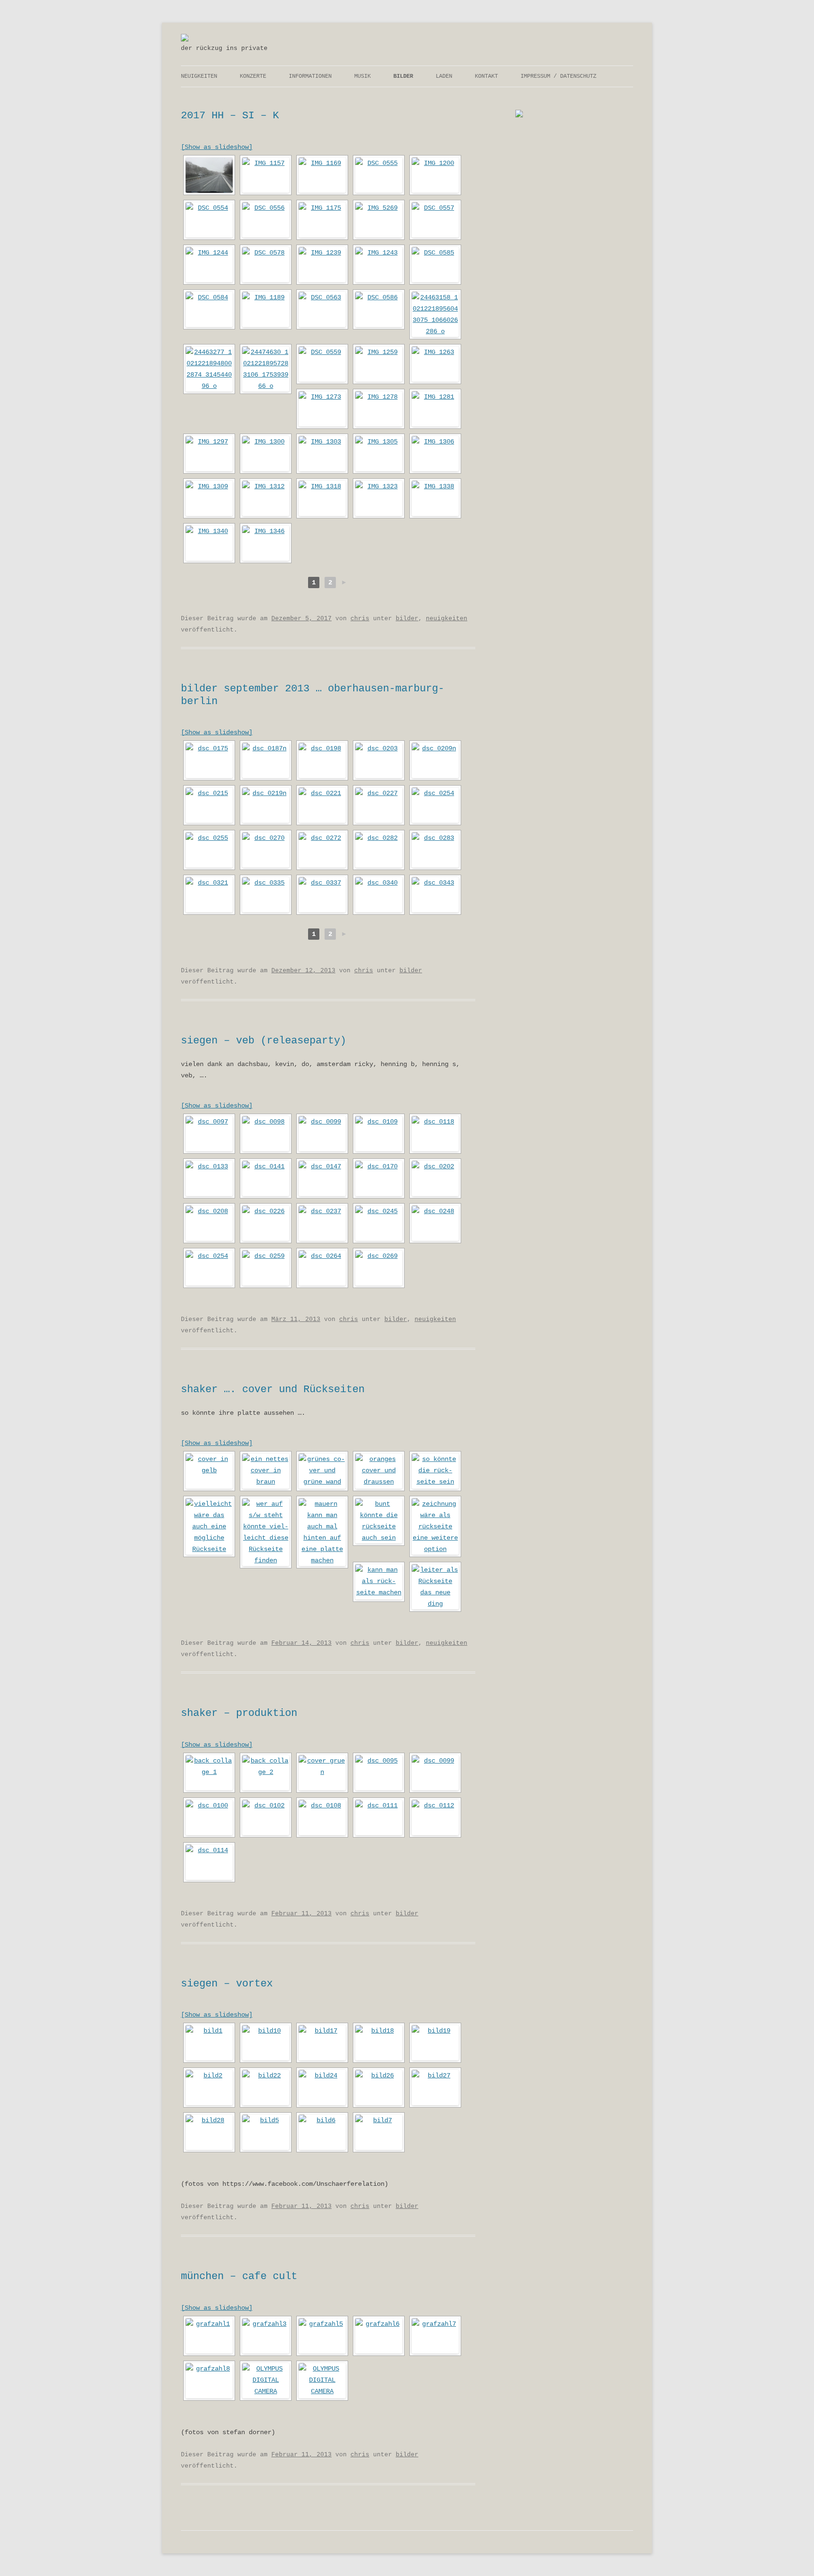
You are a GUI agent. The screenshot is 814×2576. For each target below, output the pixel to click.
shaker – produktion (239, 1713)
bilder (403, 76)
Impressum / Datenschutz (558, 76)
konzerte (253, 76)
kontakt (486, 76)
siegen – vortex (227, 1984)
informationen (310, 76)
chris (360, 619)
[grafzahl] (185, 40)
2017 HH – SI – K (230, 116)
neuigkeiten (199, 76)
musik (362, 76)
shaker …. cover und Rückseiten (273, 1390)
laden (444, 76)
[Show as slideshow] (217, 147)
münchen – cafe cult (239, 2277)
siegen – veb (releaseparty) (264, 1041)
